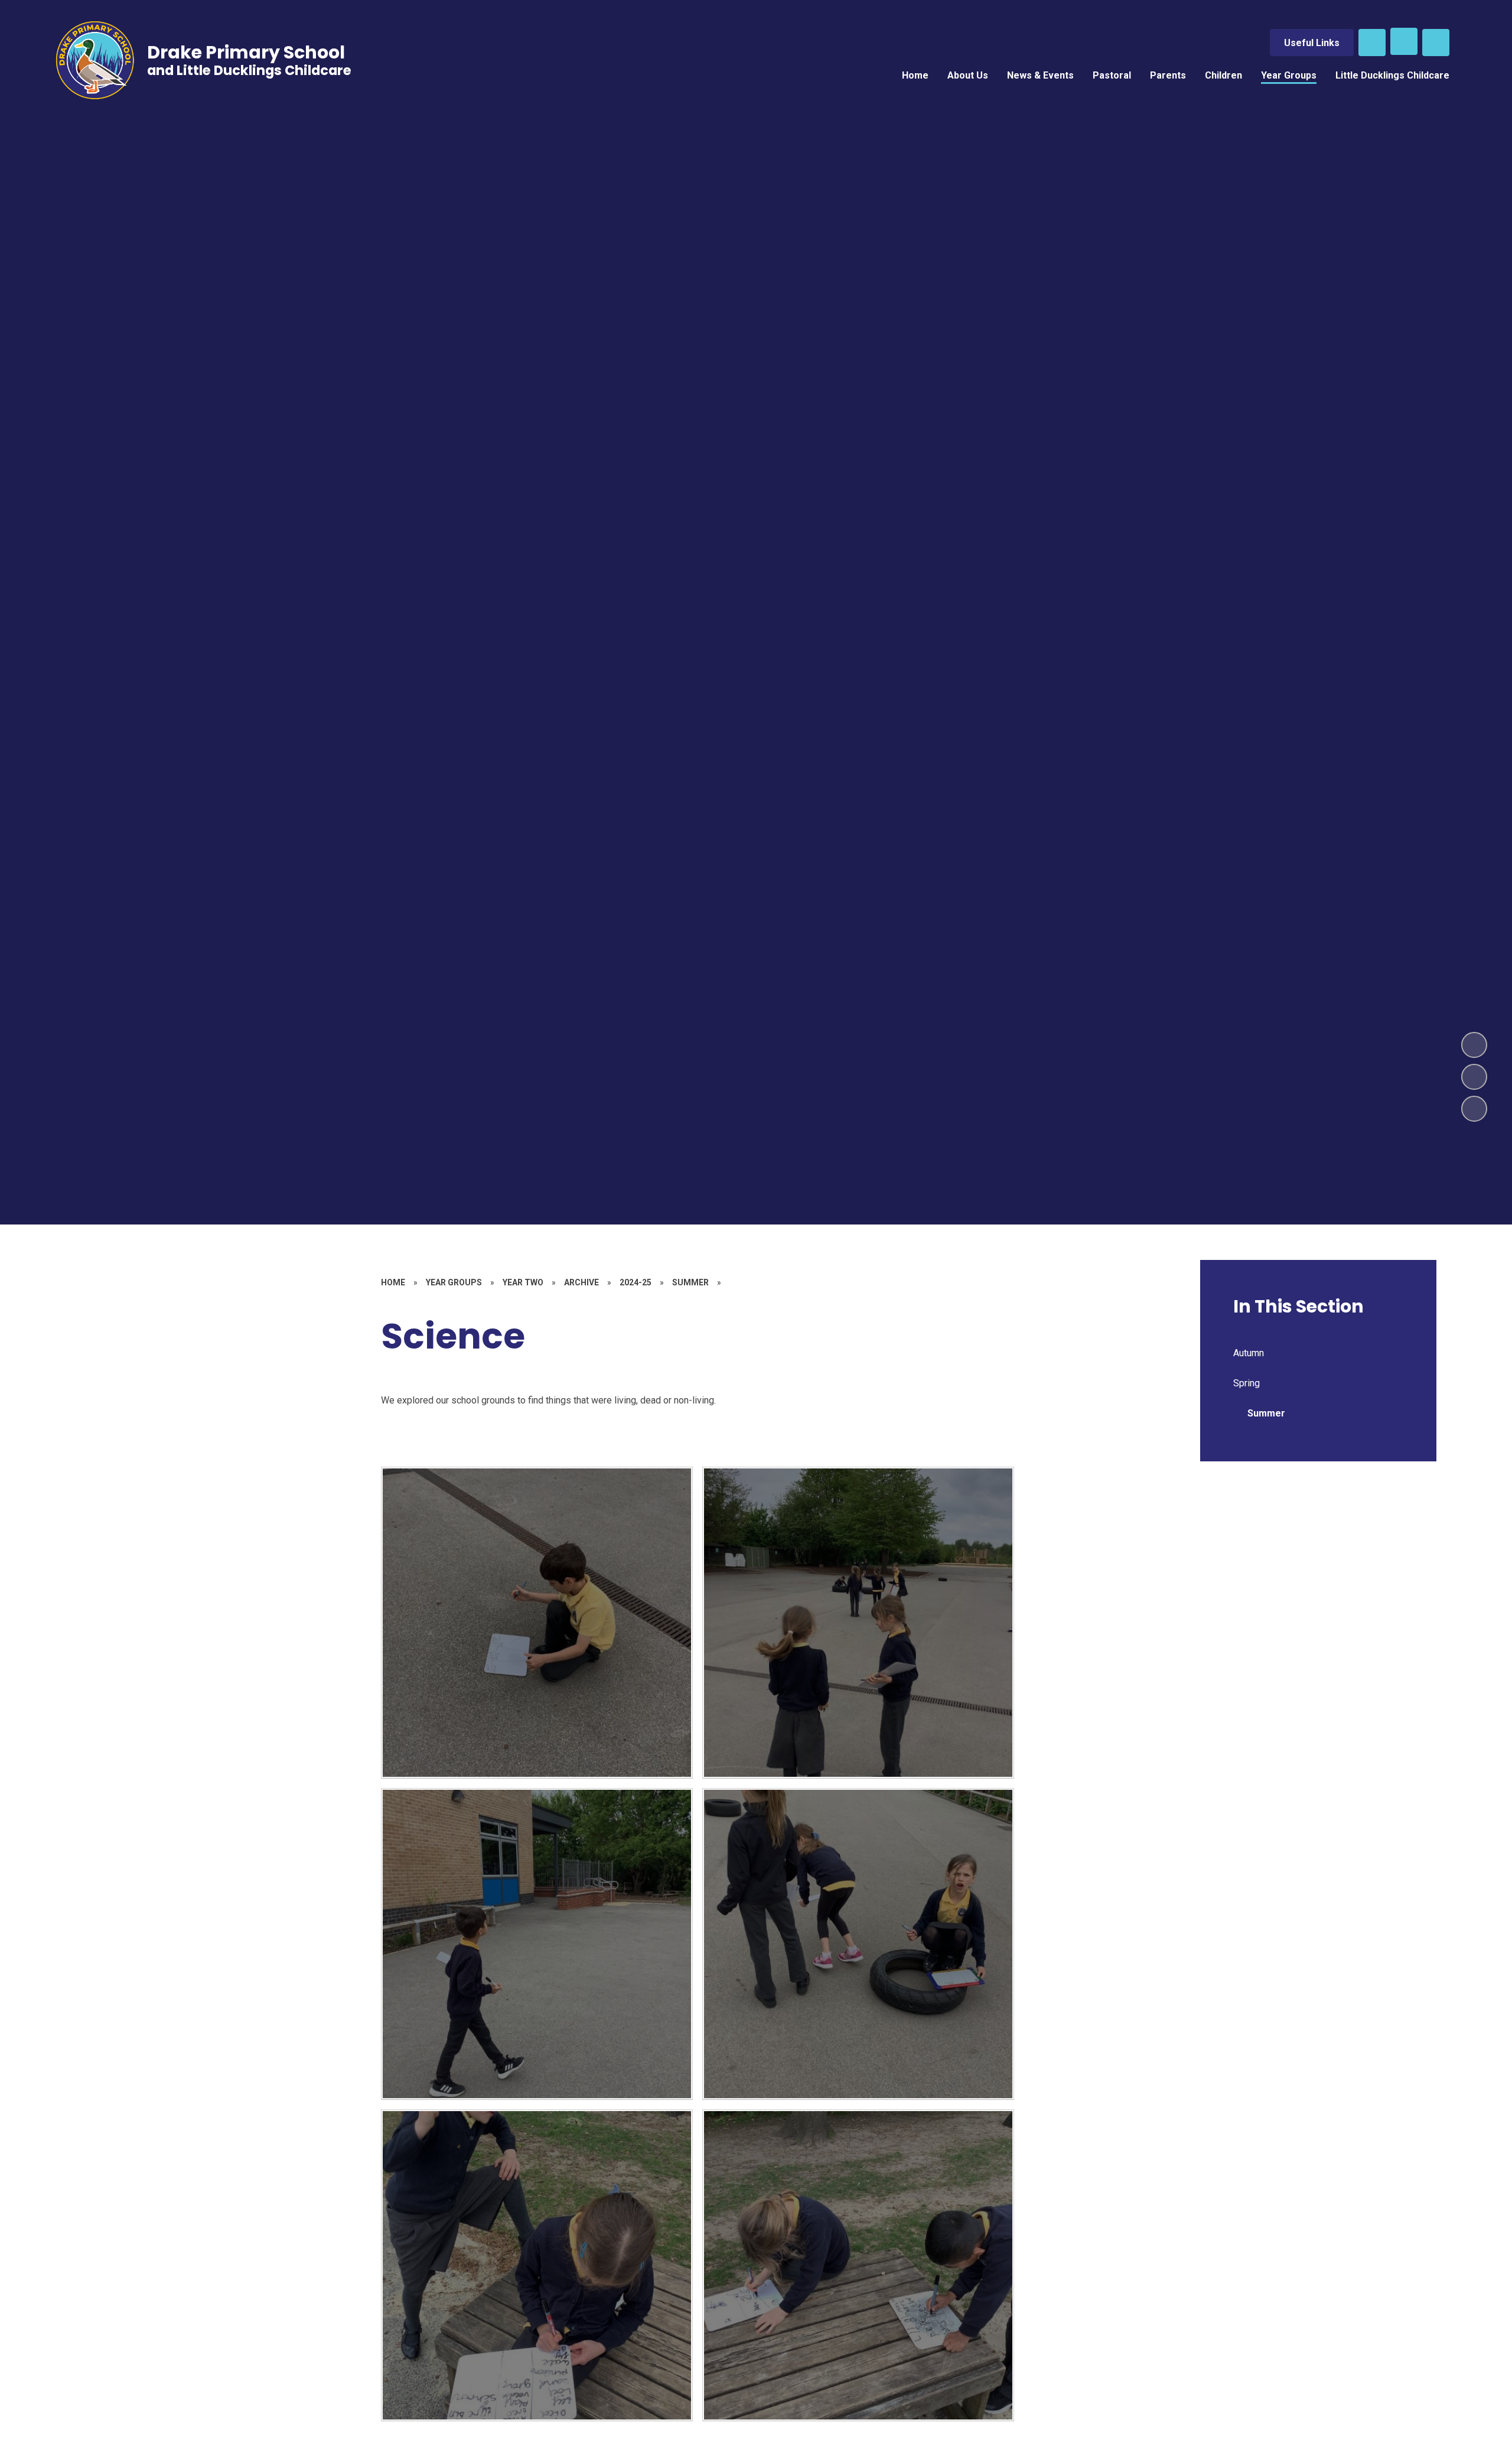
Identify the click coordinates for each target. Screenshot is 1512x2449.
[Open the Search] (1372, 43)
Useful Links (1312, 43)
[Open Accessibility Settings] (1436, 43)
